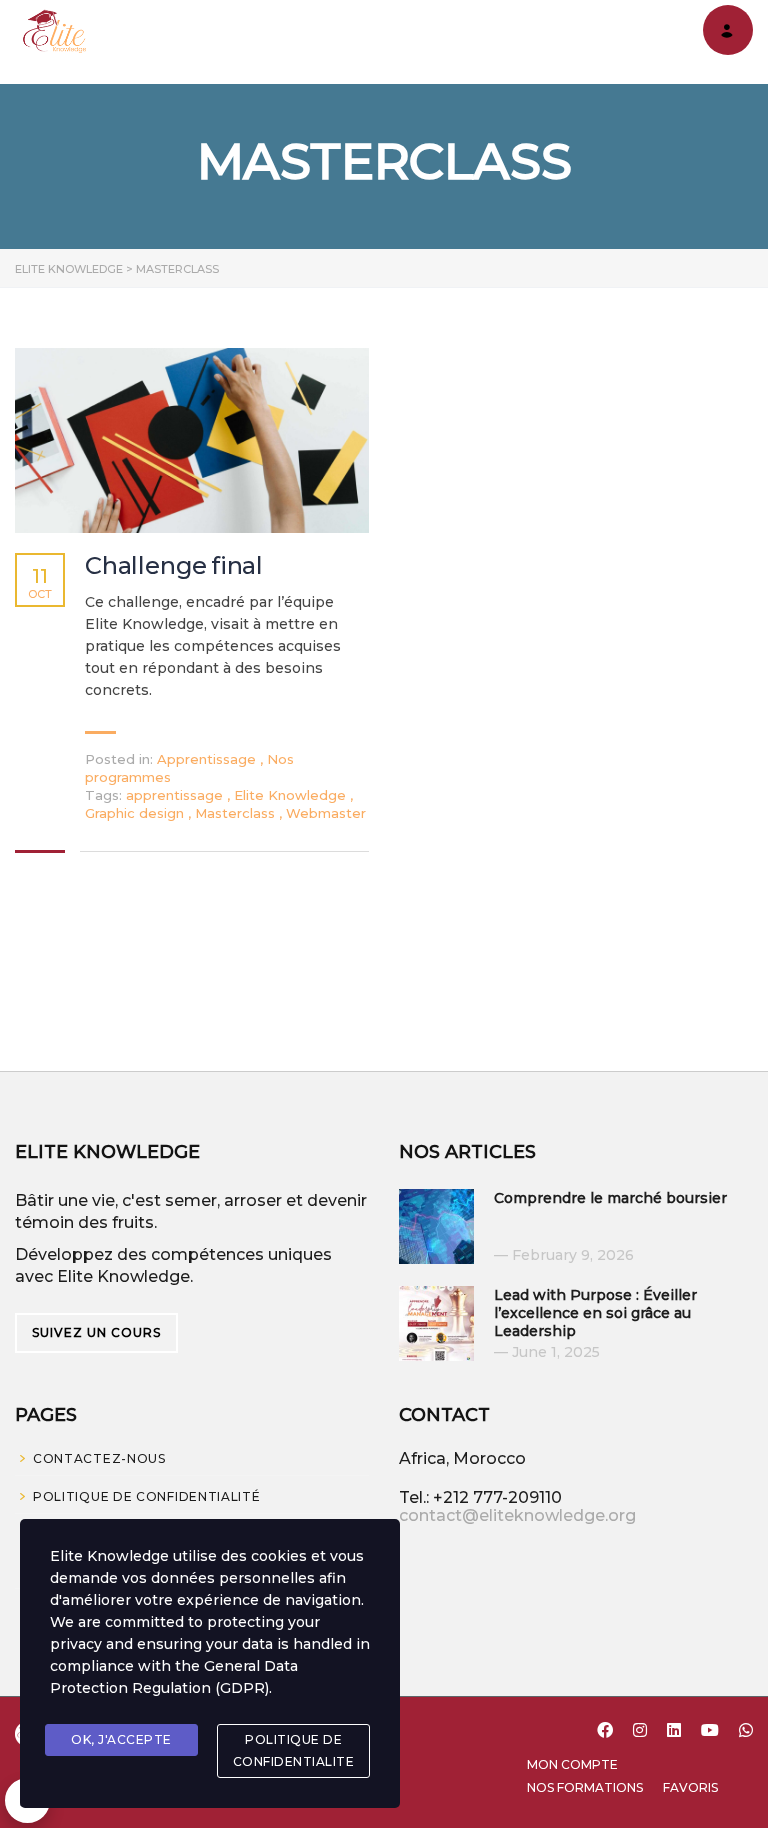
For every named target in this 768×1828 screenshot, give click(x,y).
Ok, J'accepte (121, 1739)
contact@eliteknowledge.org (517, 1515)
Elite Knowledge (292, 795)
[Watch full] (192, 440)
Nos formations (585, 1787)
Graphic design (136, 813)
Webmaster (326, 813)
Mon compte (572, 1764)
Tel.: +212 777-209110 (480, 1497)
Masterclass (237, 813)
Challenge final (174, 566)
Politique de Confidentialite (294, 1750)
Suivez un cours (96, 1332)
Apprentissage (206, 759)
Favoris (690, 1787)
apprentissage (176, 795)
